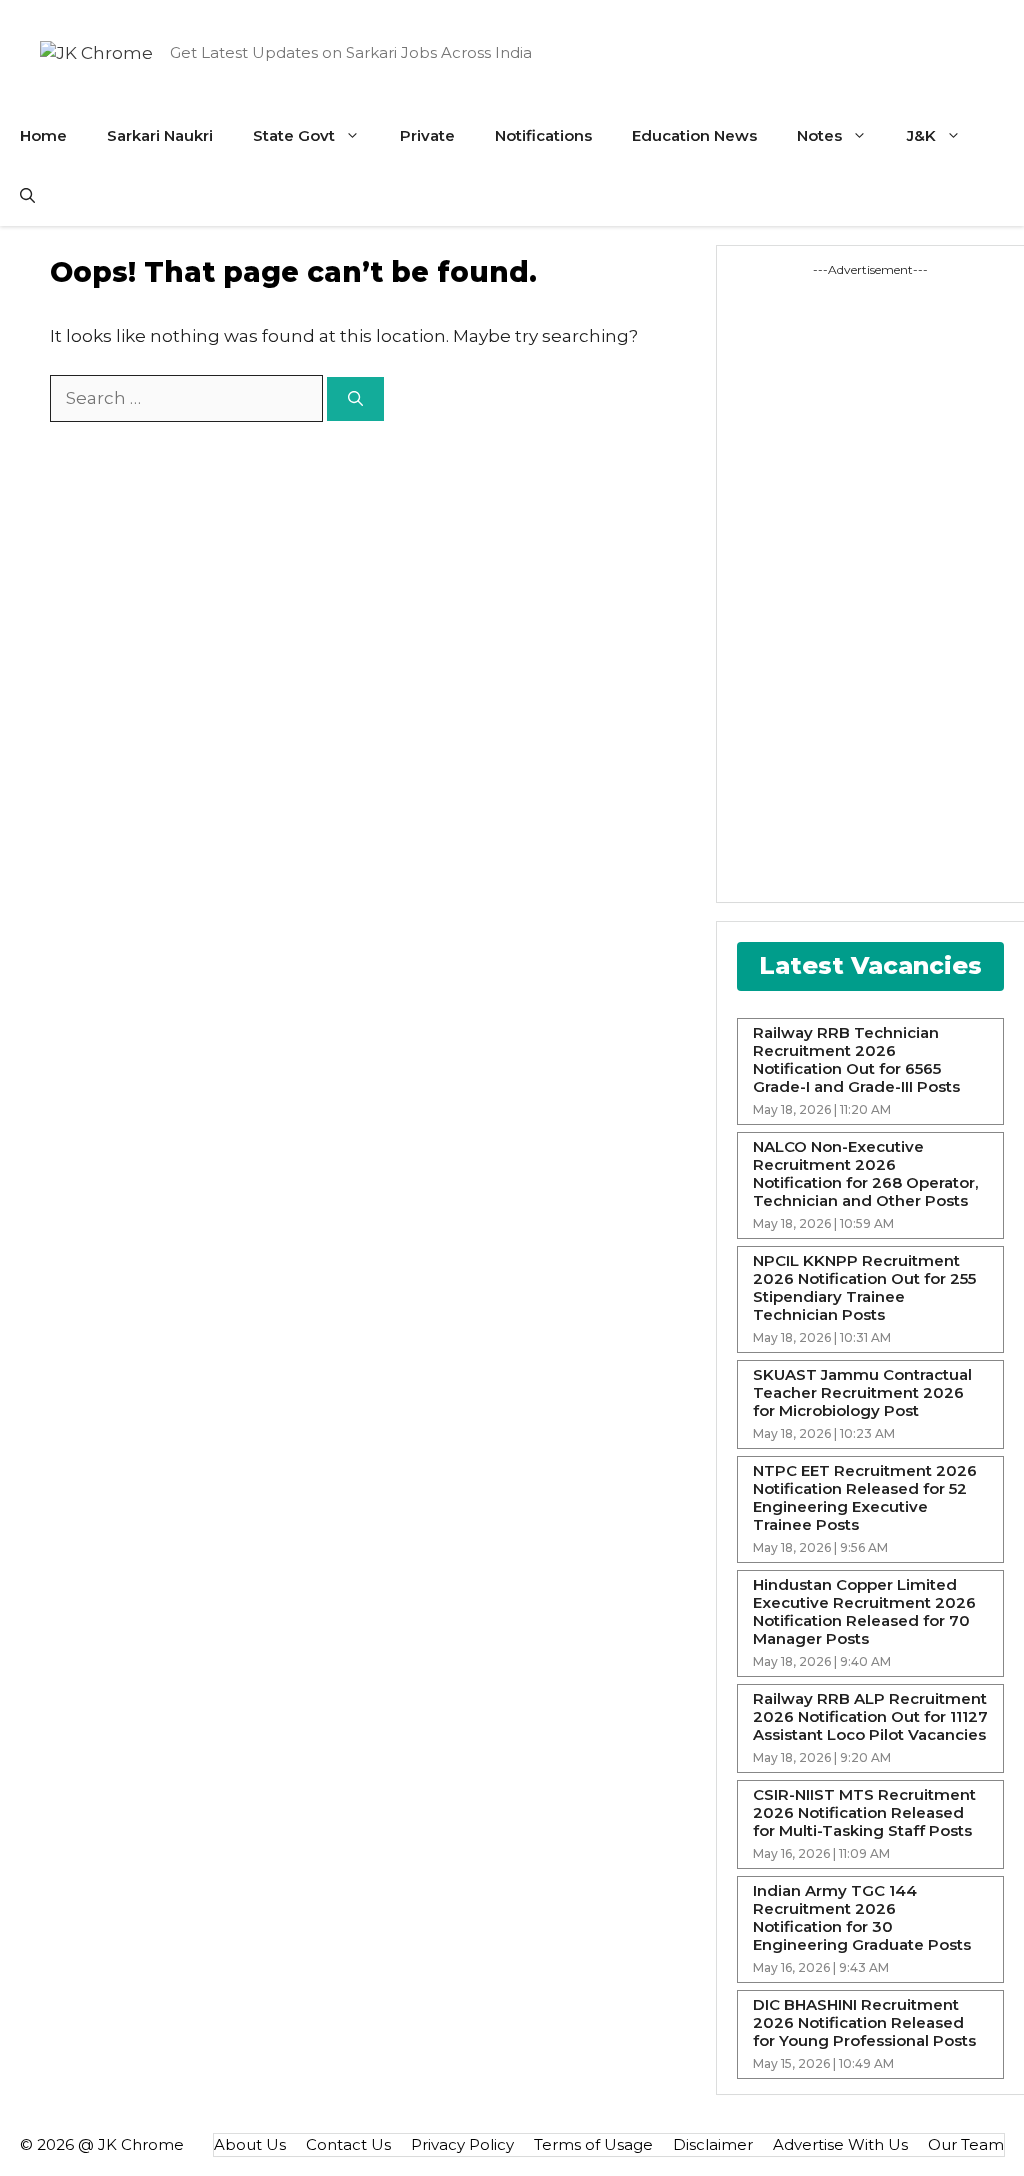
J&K (921, 135)
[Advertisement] (827, 579)
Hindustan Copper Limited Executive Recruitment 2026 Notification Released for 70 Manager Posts (864, 1612)
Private (427, 135)
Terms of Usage (593, 2144)
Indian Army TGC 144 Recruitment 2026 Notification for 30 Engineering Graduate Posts (862, 1918)
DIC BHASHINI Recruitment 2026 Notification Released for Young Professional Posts (864, 2023)
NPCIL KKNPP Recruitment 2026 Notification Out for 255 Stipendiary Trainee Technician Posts (864, 1288)
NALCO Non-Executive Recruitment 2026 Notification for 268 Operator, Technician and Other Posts (865, 1174)
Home (43, 135)
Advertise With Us (840, 2144)
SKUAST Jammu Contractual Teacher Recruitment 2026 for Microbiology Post (862, 1393)
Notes (819, 135)
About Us (250, 2144)
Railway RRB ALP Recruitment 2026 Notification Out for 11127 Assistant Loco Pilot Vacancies (870, 1717)
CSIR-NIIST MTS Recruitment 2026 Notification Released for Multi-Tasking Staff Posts (864, 1813)
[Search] (355, 399)
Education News (694, 135)
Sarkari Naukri (160, 135)
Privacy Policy (462, 2144)
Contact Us (348, 2144)
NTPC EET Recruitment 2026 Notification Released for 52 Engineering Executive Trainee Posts (865, 1498)
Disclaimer (713, 2144)
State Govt (294, 135)
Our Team (966, 2144)
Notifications (543, 135)
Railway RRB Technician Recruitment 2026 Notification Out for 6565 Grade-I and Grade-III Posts (856, 1060)
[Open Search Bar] (27, 196)
